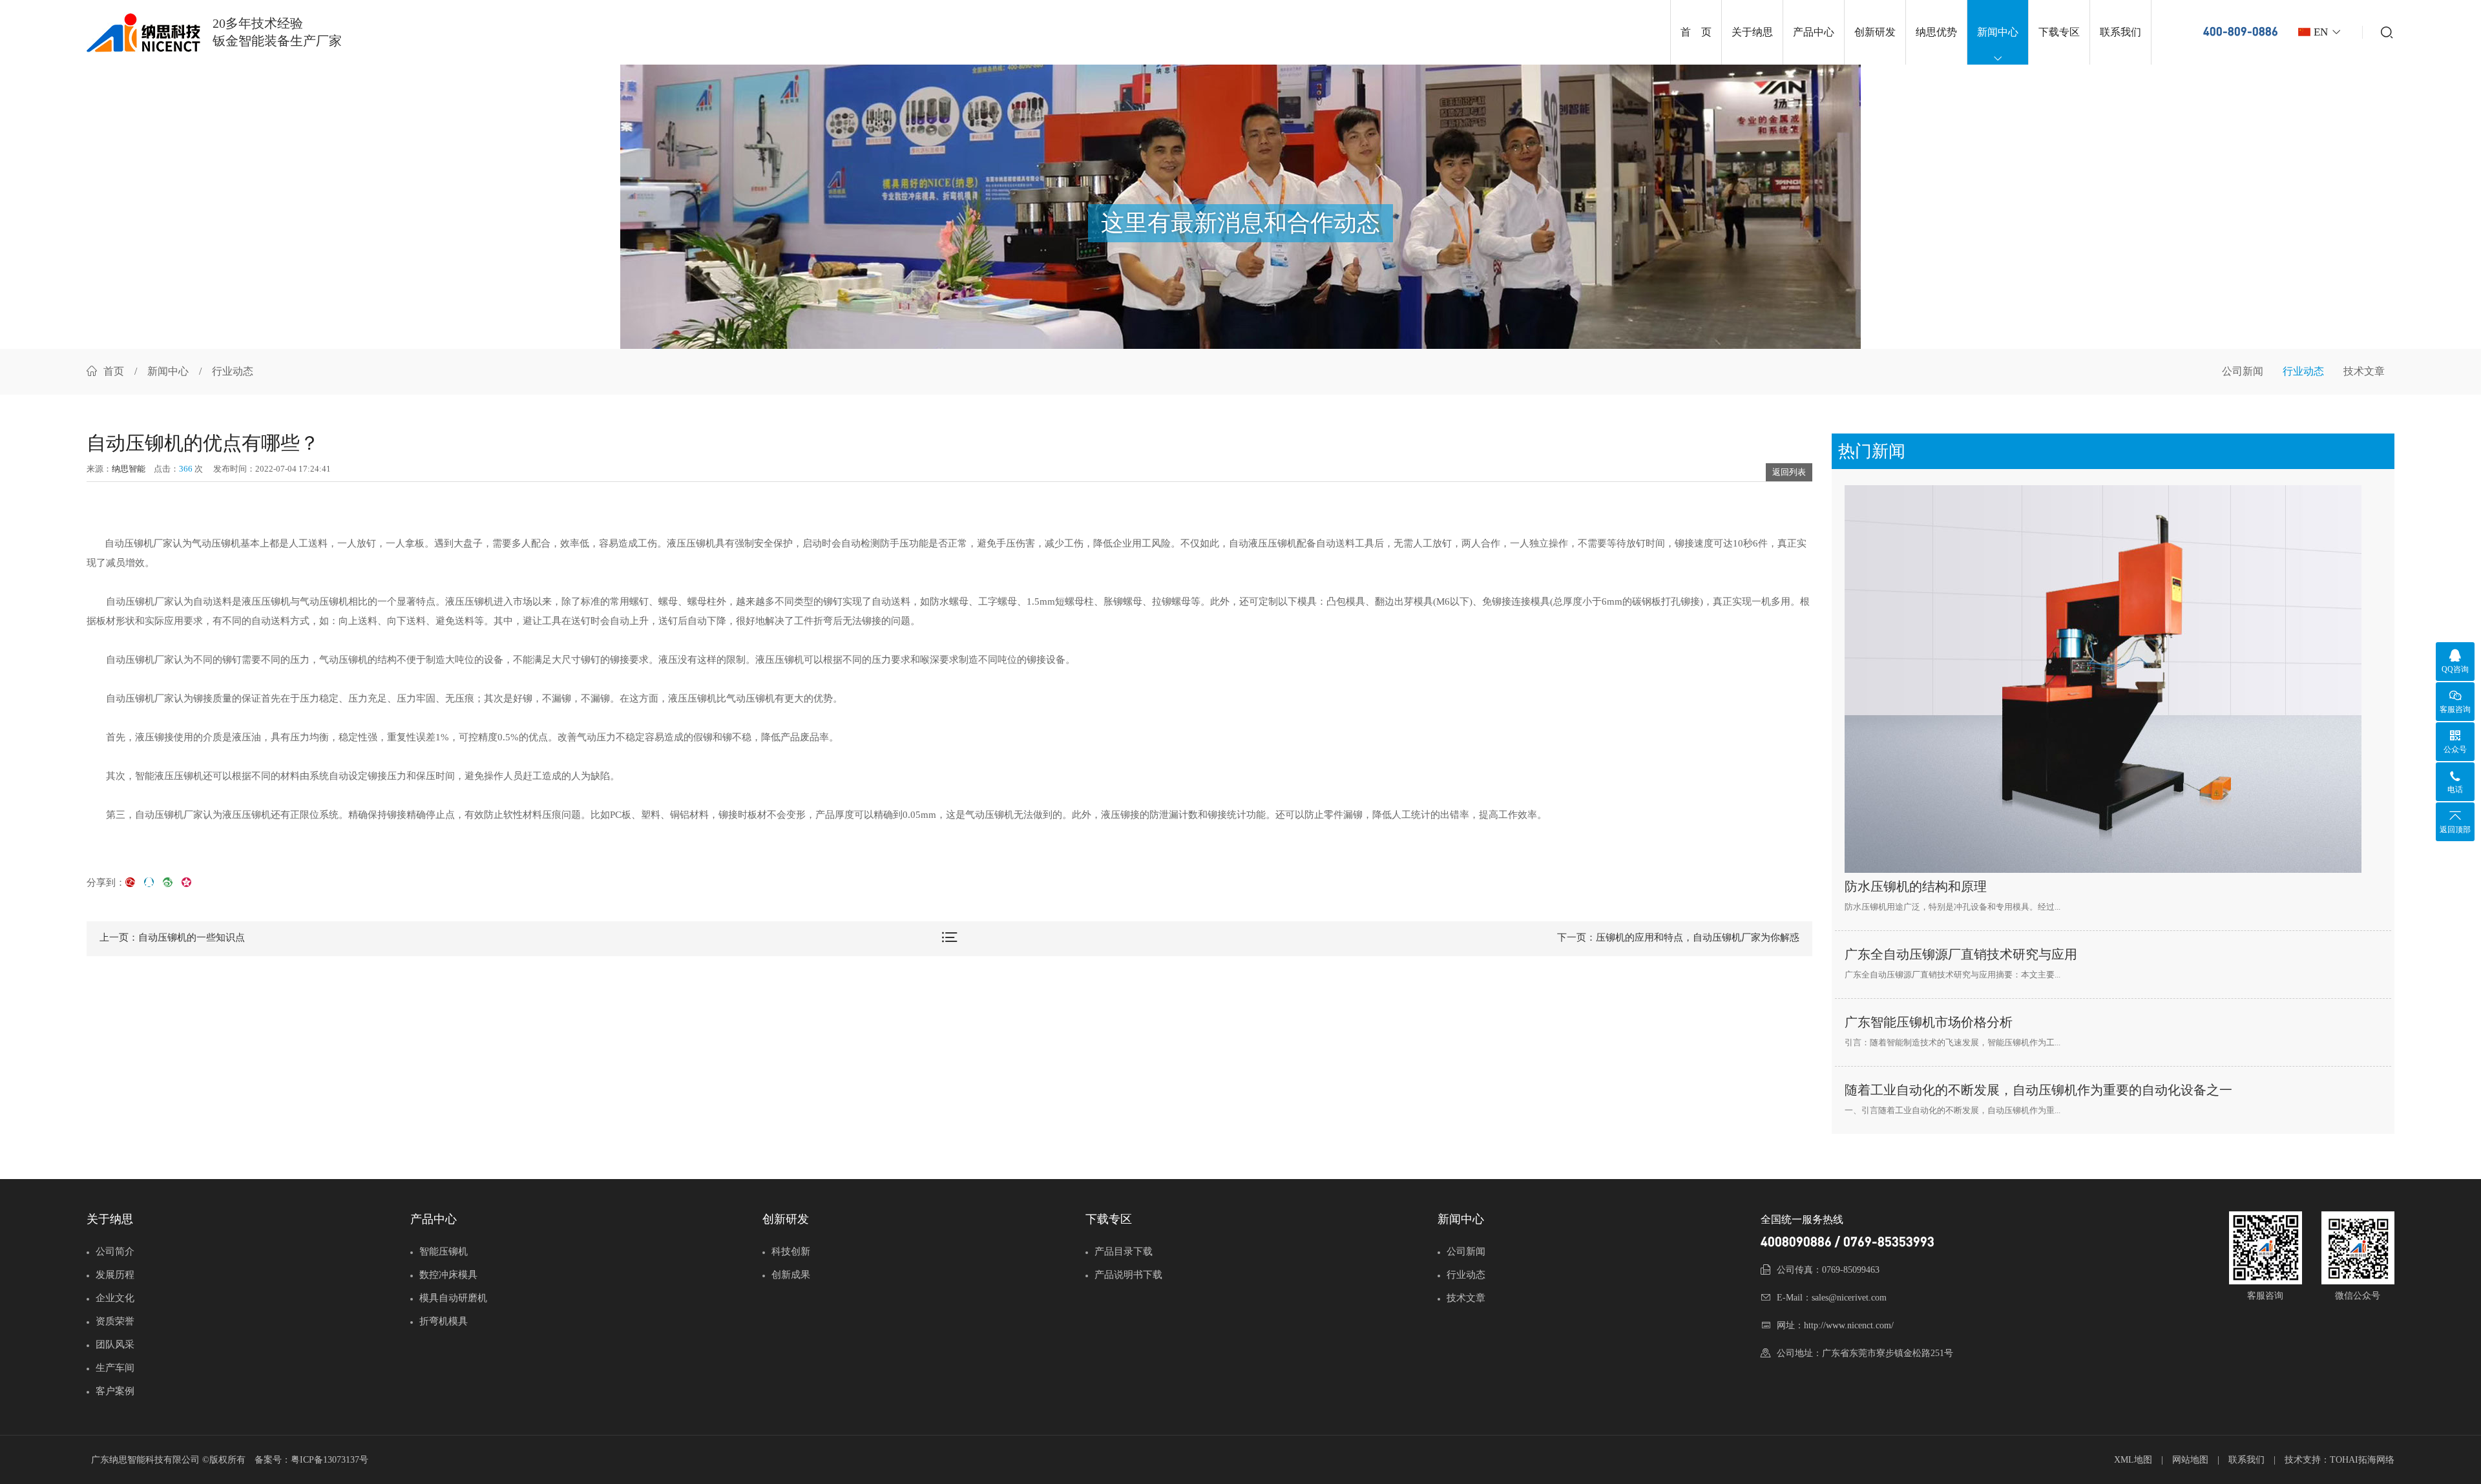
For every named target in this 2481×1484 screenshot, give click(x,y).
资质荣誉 (115, 1321)
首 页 (1696, 32)
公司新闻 (2243, 371)
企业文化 (115, 1298)
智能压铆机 (444, 1251)
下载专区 (2059, 32)
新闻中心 (1998, 32)
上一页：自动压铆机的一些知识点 (172, 937)
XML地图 (2133, 1460)
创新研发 (1875, 32)
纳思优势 (1936, 32)
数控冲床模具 (448, 1275)
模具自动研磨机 (453, 1298)
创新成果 (791, 1275)
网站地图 (2190, 1460)
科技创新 (791, 1251)
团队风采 (115, 1344)
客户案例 (115, 1391)
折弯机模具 (444, 1321)
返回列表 (1789, 472)
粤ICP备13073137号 (330, 1460)
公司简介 (115, 1251)
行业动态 (2303, 371)
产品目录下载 (1124, 1251)
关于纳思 (1752, 32)
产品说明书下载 (1128, 1275)
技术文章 (2364, 371)
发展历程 (115, 1275)
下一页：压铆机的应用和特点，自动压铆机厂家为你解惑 (1678, 937)
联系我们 (2120, 32)
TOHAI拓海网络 (2362, 1460)
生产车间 (115, 1368)
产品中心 (1814, 32)
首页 (114, 371)
